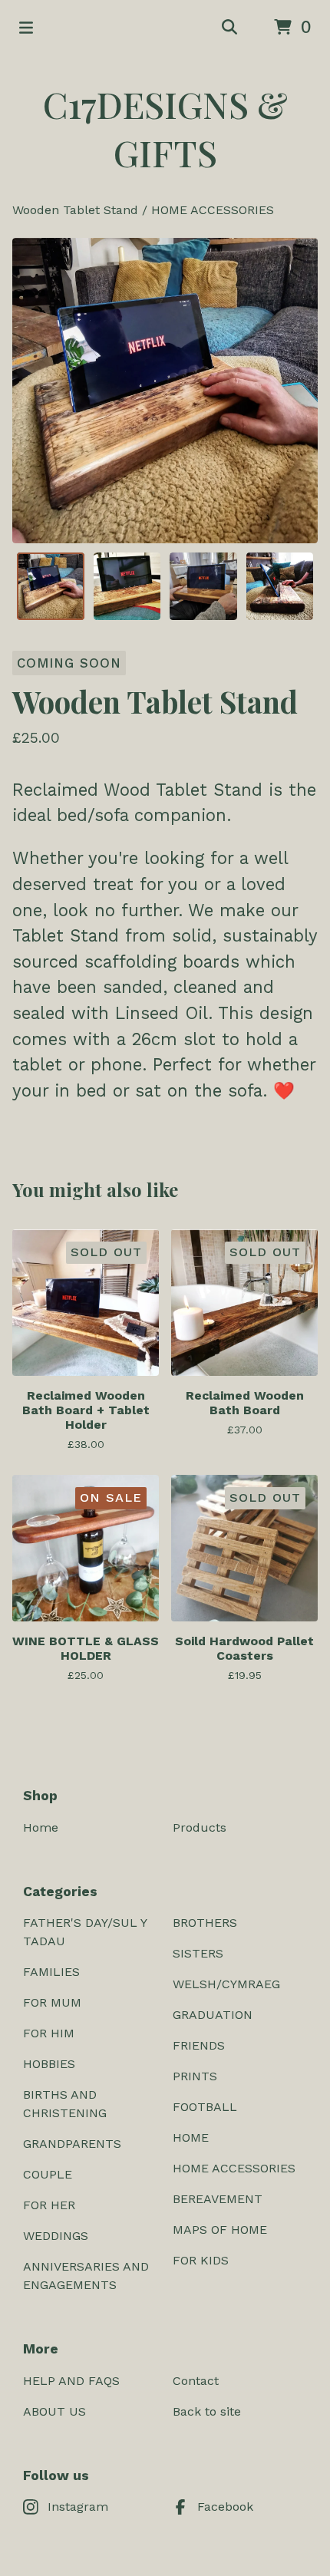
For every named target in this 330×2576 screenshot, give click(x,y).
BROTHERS (205, 1923)
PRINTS (195, 2076)
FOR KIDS (201, 2260)
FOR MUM (52, 2002)
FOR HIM (49, 2033)
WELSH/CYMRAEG (226, 1984)
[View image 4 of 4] (280, 586)
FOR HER (49, 2205)
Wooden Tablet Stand (75, 210)
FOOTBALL (205, 2107)
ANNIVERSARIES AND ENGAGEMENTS (86, 2276)
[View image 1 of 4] (51, 586)
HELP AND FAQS (71, 2381)
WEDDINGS (56, 2236)
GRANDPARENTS (72, 2144)
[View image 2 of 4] (127, 586)
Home (41, 1827)
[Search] (229, 28)
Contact (196, 2381)
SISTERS (198, 1953)
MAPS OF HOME (220, 2230)
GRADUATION (213, 2015)
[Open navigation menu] (26, 28)
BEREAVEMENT (218, 2199)
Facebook (225, 2507)
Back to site (207, 2411)
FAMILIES (51, 1972)
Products (200, 1827)
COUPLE (48, 2174)
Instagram (78, 2507)
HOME (191, 2137)
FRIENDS (199, 2045)
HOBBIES (49, 2064)
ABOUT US (54, 2411)
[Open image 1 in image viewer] (165, 391)
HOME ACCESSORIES (213, 210)
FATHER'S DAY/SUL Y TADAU (85, 1932)
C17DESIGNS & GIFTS (165, 128)
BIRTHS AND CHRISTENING (65, 2104)
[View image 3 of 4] (203, 586)
